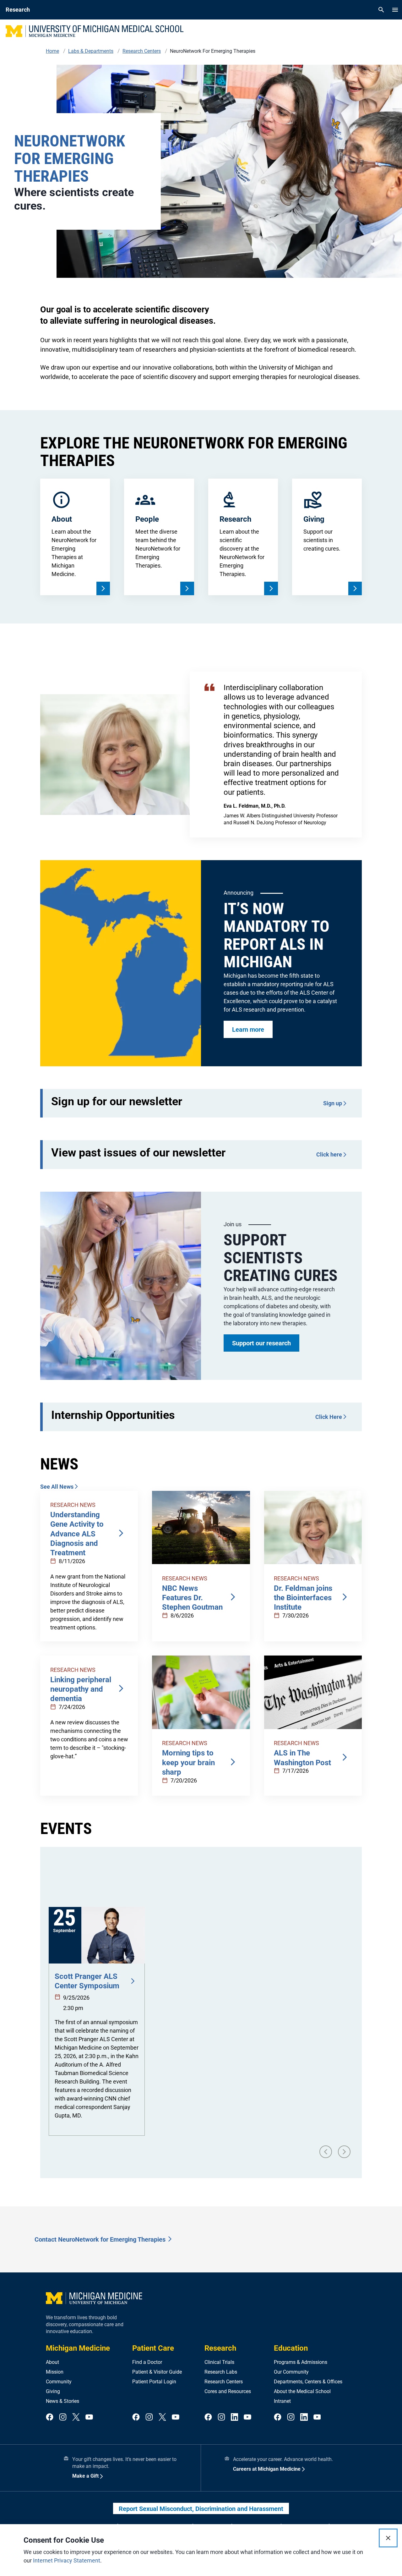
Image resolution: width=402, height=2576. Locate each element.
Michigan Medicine (78, 2348)
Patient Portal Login (154, 2382)
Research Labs (221, 2372)
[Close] (388, 2538)
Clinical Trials (219, 2362)
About (52, 2362)
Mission (55, 2372)
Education (291, 2348)
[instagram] (63, 2417)
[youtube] (89, 2417)
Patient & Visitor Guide (157, 2372)
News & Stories (62, 2401)
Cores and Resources (228, 2391)
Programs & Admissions (301, 2362)
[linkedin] (235, 2417)
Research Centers (224, 2382)
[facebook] (50, 2417)
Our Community (291, 2372)
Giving (53, 2391)
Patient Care (153, 2348)
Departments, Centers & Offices (308, 2382)
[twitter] (76, 2417)
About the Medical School (302, 2391)
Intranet (282, 2401)
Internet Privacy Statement (67, 2560)
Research (220, 2348)
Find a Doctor (147, 2362)
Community (59, 2382)
